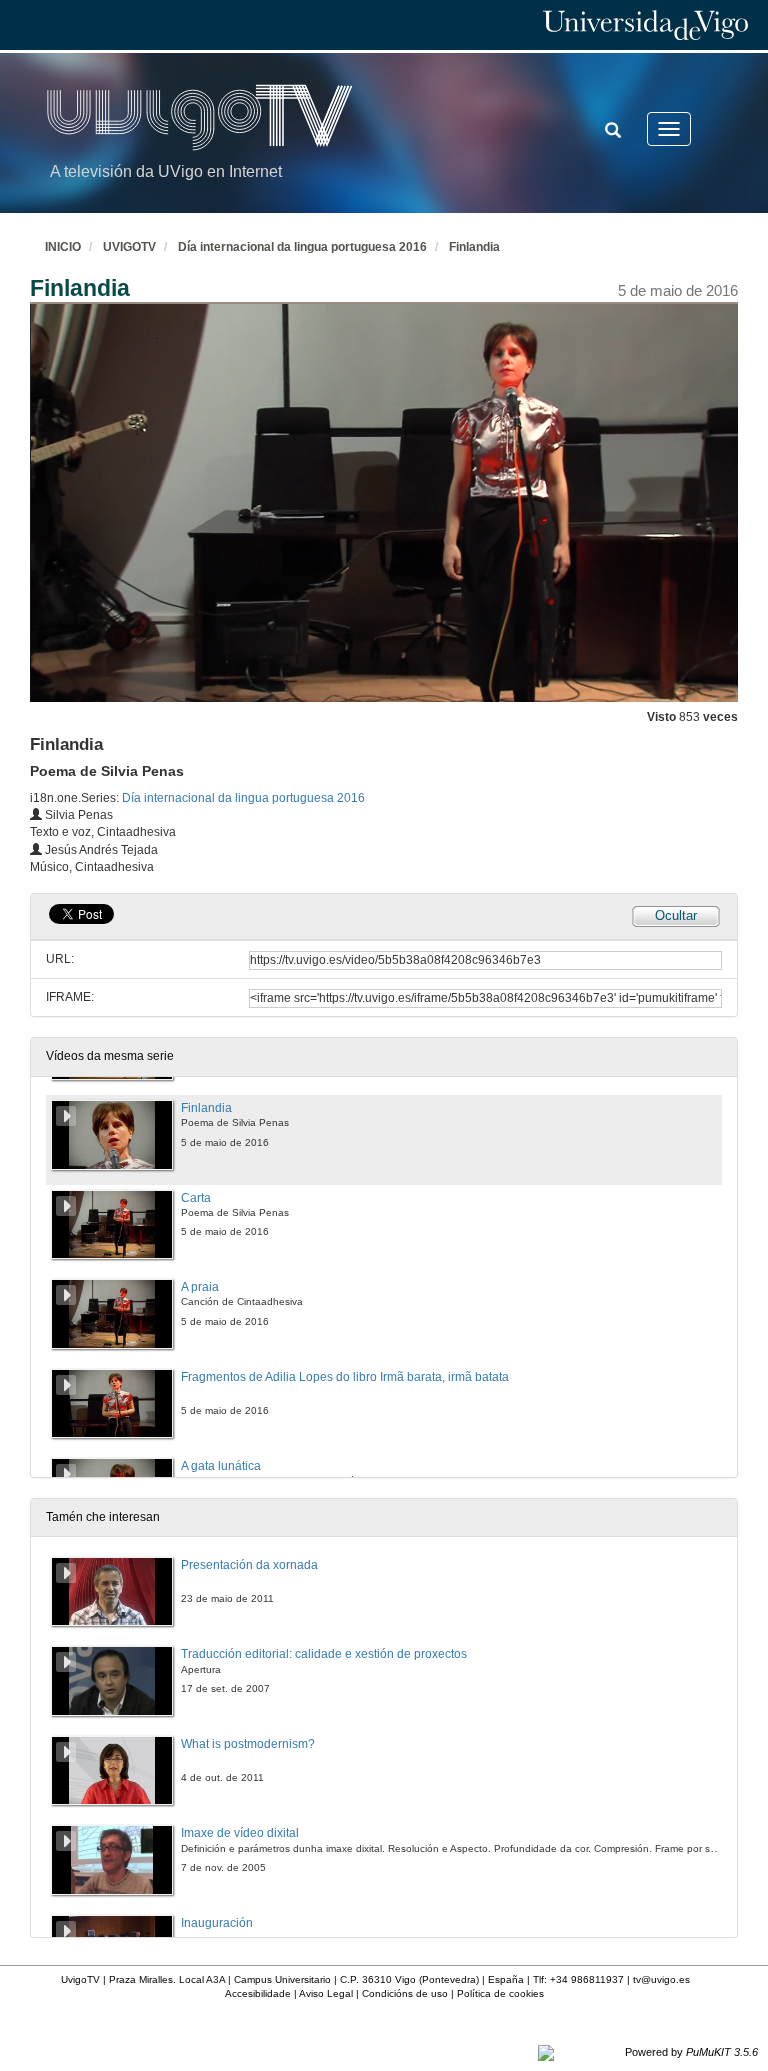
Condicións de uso (405, 1993)
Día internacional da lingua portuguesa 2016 (302, 247)
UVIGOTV (129, 247)
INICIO (63, 247)
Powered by (691, 2052)
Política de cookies (500, 1993)
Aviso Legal (326, 1993)
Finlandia (474, 247)
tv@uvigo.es (661, 1979)
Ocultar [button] (676, 915)
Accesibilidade (258, 1993)
